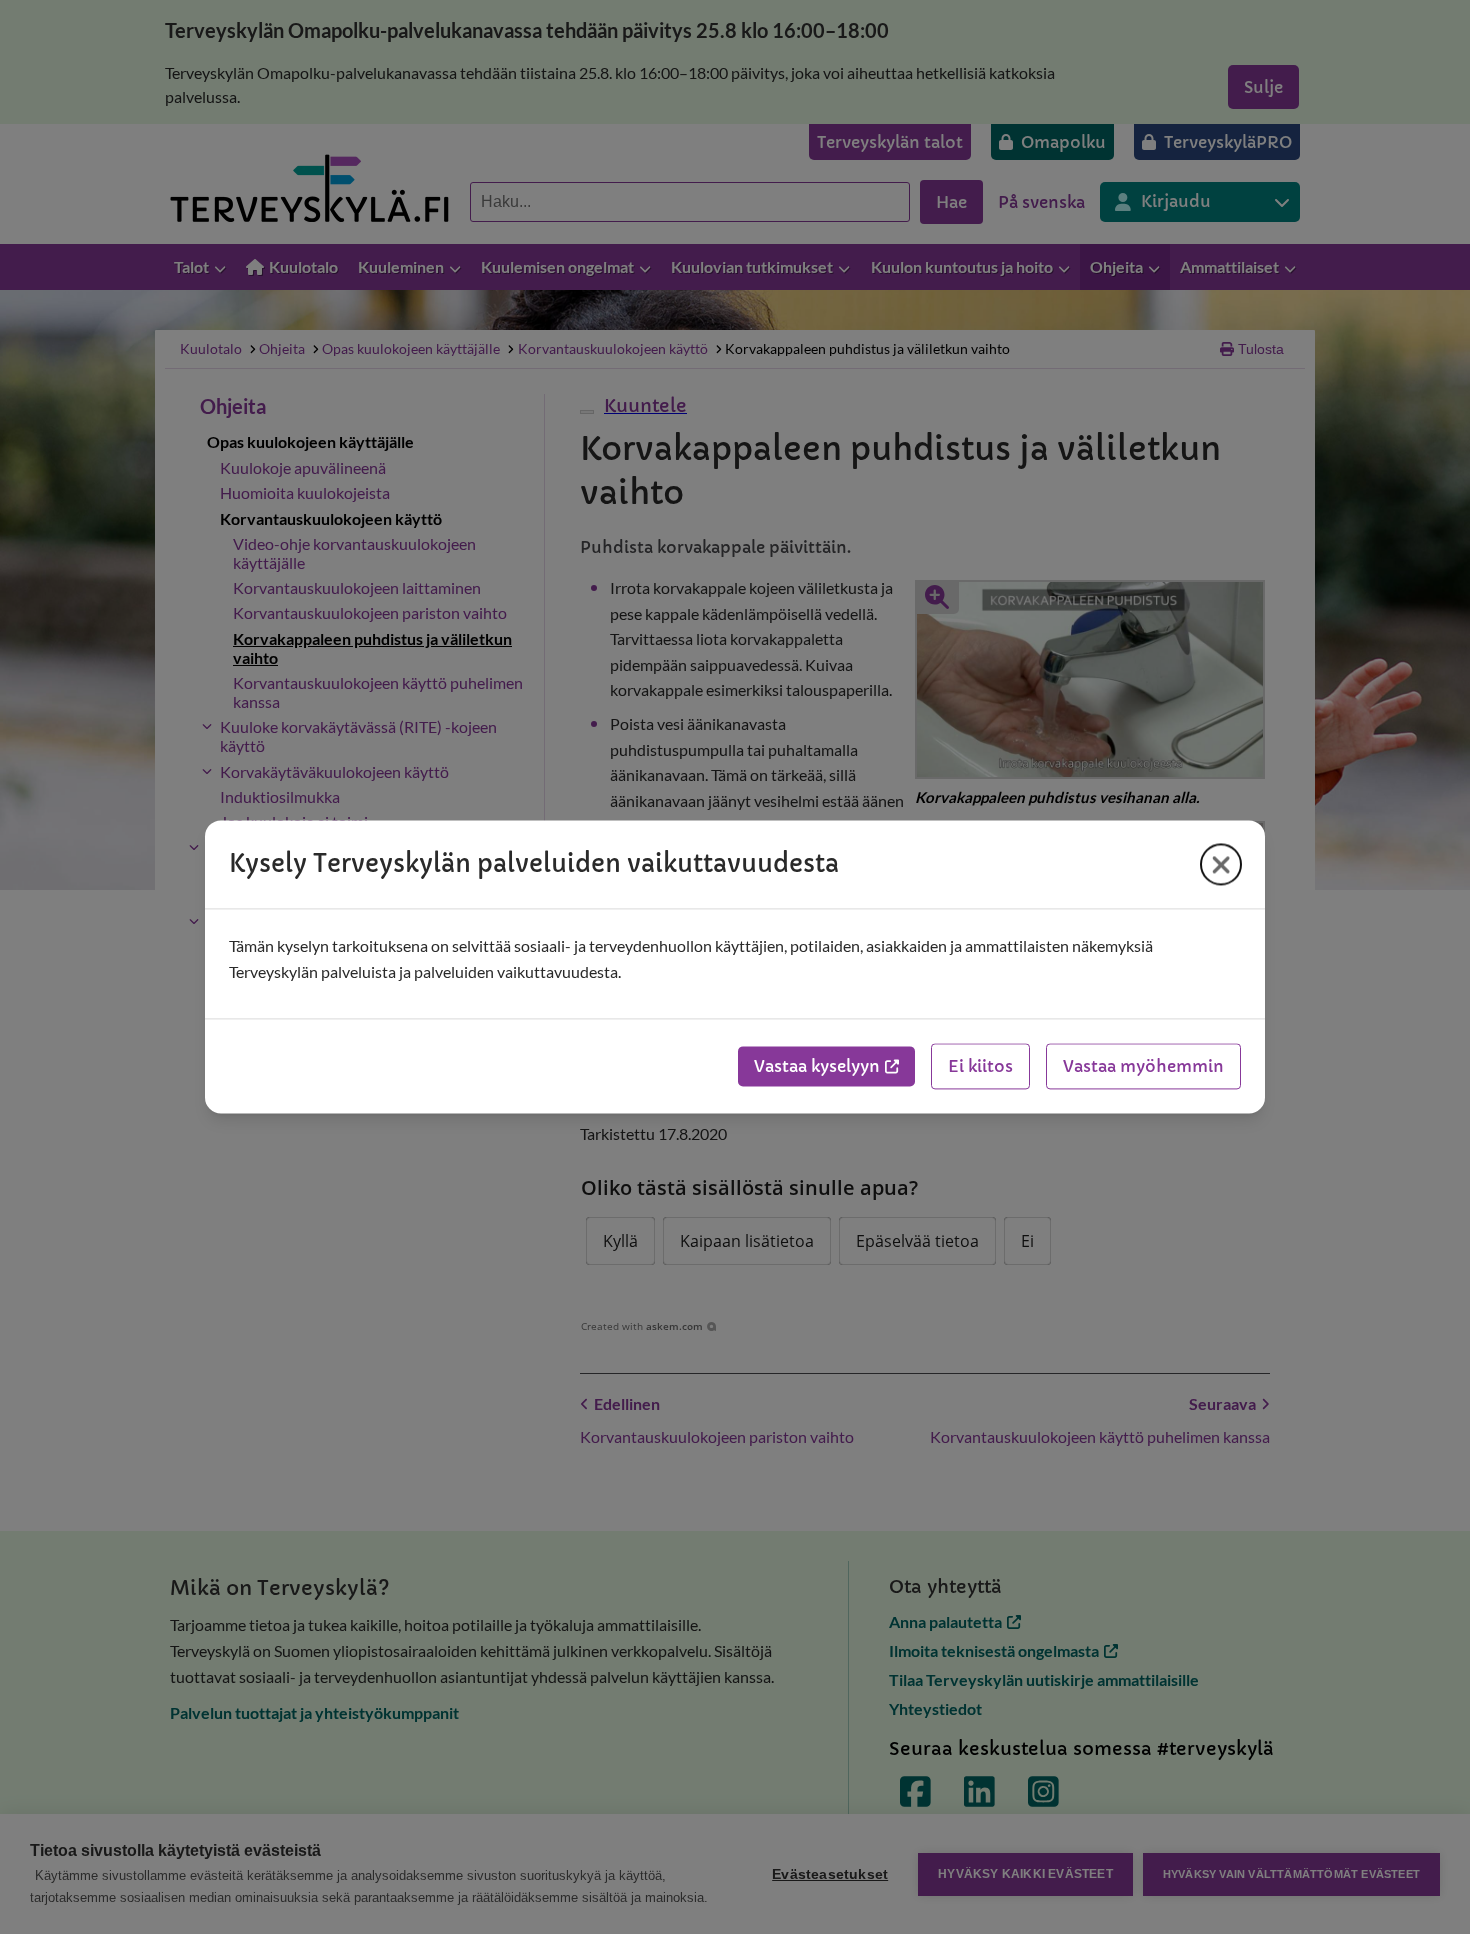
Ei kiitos (980, 1067)
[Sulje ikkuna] (1221, 864)
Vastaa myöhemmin (1143, 1067)
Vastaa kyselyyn (817, 1067)
